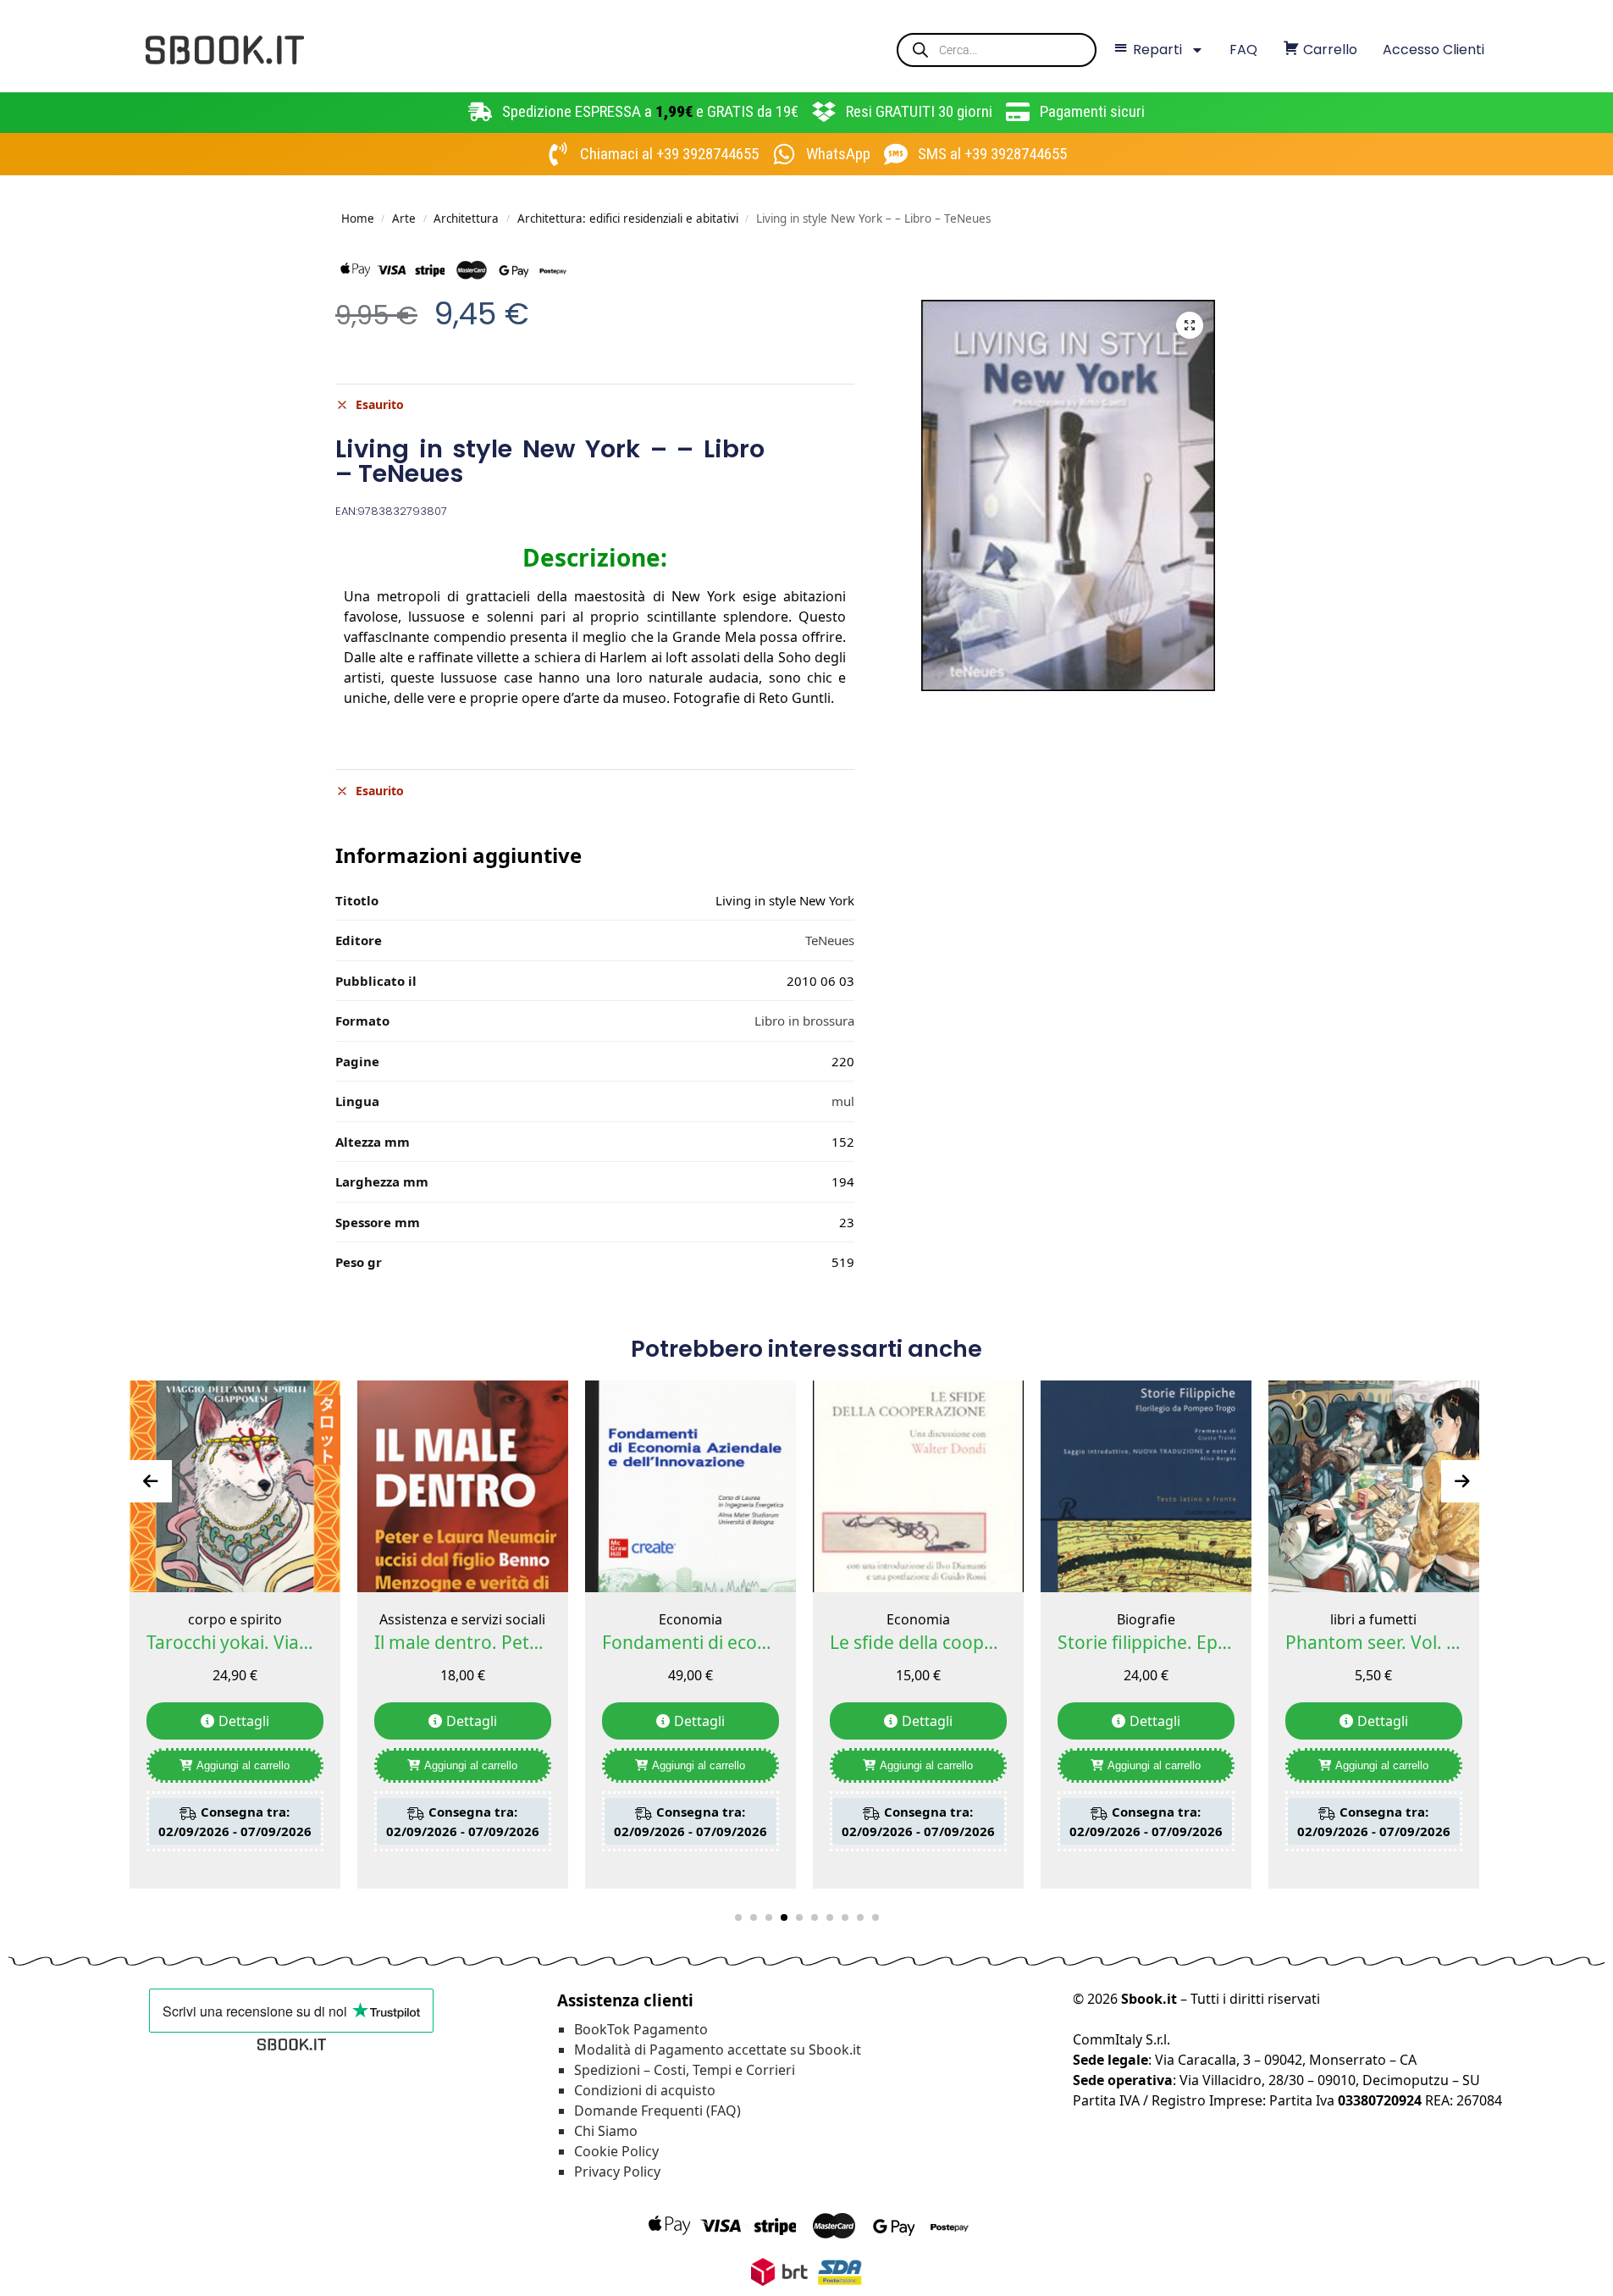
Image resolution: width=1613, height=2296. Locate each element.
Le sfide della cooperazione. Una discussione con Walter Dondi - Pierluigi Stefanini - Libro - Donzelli (918, 1642)
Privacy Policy (617, 2172)
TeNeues (830, 940)
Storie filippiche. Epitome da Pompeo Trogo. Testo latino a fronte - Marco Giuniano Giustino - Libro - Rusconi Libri (1146, 1642)
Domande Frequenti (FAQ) (657, 2111)
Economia (690, 1619)
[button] (1190, 325)
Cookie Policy (616, 2151)
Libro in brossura (804, 1021)
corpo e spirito (235, 1619)
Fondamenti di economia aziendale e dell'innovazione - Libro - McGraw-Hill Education (690, 1642)
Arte (404, 219)
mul (843, 1101)
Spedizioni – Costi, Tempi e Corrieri (685, 2070)
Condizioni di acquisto (645, 2090)
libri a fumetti (1373, 1619)
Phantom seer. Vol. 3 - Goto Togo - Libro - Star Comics (1374, 1642)
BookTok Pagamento (641, 2029)
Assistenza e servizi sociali (462, 1619)
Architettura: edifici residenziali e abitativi (628, 219)
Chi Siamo (606, 2131)
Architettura (466, 219)
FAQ (1243, 50)
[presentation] (151, 1481)
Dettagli (244, 1721)
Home (358, 219)
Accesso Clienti (1433, 50)
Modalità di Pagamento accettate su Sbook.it (718, 2050)
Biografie (1146, 1619)
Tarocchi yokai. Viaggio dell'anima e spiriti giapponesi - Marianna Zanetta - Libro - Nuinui (235, 1642)
